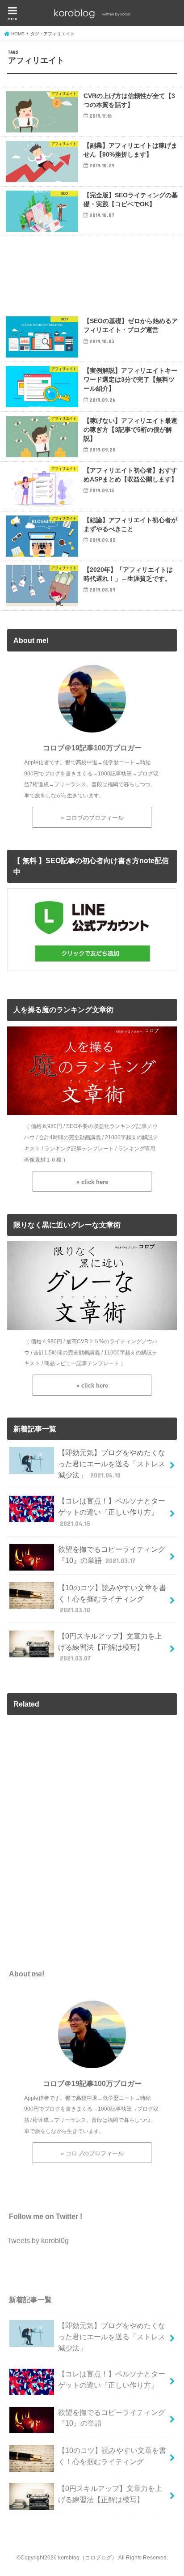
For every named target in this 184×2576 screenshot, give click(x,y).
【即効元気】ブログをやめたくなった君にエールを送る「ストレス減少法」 (112, 1463)
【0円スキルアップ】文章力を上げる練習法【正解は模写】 (110, 1647)
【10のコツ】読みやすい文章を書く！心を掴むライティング (112, 1599)
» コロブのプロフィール (92, 818)
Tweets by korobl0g (38, 2240)
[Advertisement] (92, 274)
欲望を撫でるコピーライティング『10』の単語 (112, 1555)
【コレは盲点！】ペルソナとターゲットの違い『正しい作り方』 (112, 1512)
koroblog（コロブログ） (88, 2558)
